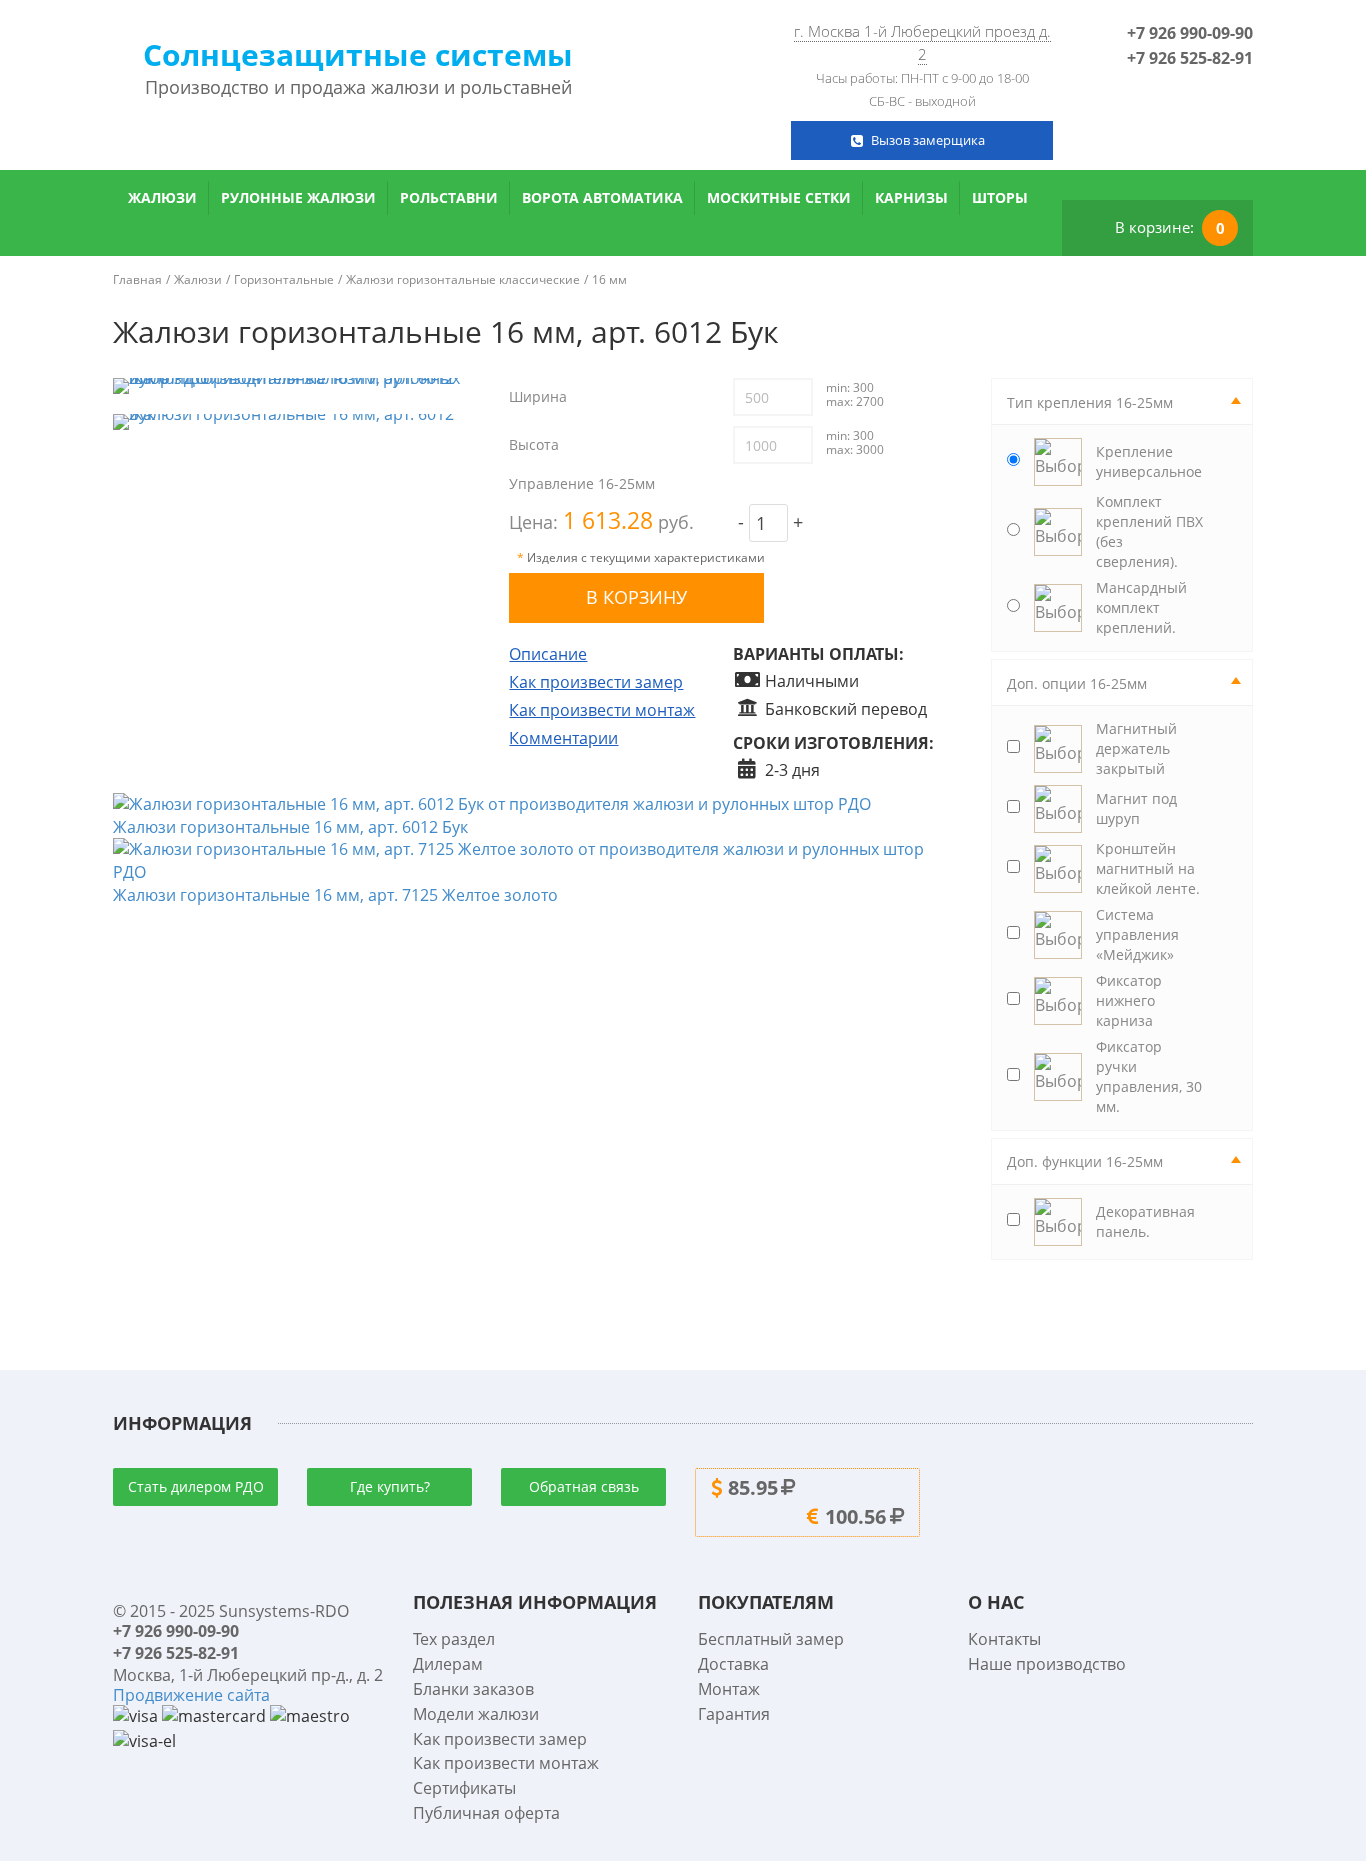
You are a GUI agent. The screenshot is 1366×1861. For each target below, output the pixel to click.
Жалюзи (162, 197)
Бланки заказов (473, 1689)
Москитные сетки (779, 197)
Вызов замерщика (928, 140)
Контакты (1004, 1639)
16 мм (609, 279)
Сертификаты (464, 1788)
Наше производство (1047, 1664)
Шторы (1000, 197)
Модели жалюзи (476, 1714)
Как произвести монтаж (602, 710)
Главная (137, 279)
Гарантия (734, 1714)
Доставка (733, 1664)
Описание (548, 654)
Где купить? (390, 1486)
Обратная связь (584, 1486)
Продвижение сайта (191, 1695)
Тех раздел (454, 1639)
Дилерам (448, 1664)
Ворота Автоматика (602, 197)
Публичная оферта (486, 1813)
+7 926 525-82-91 (1190, 58)
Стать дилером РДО (196, 1486)
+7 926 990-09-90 (1190, 33)
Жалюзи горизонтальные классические (463, 279)
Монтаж (729, 1689)
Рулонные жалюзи (298, 197)
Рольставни (449, 197)
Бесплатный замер (771, 1639)
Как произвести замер (596, 682)
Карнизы (911, 197)
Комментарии (563, 738)
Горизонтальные (284, 279)
